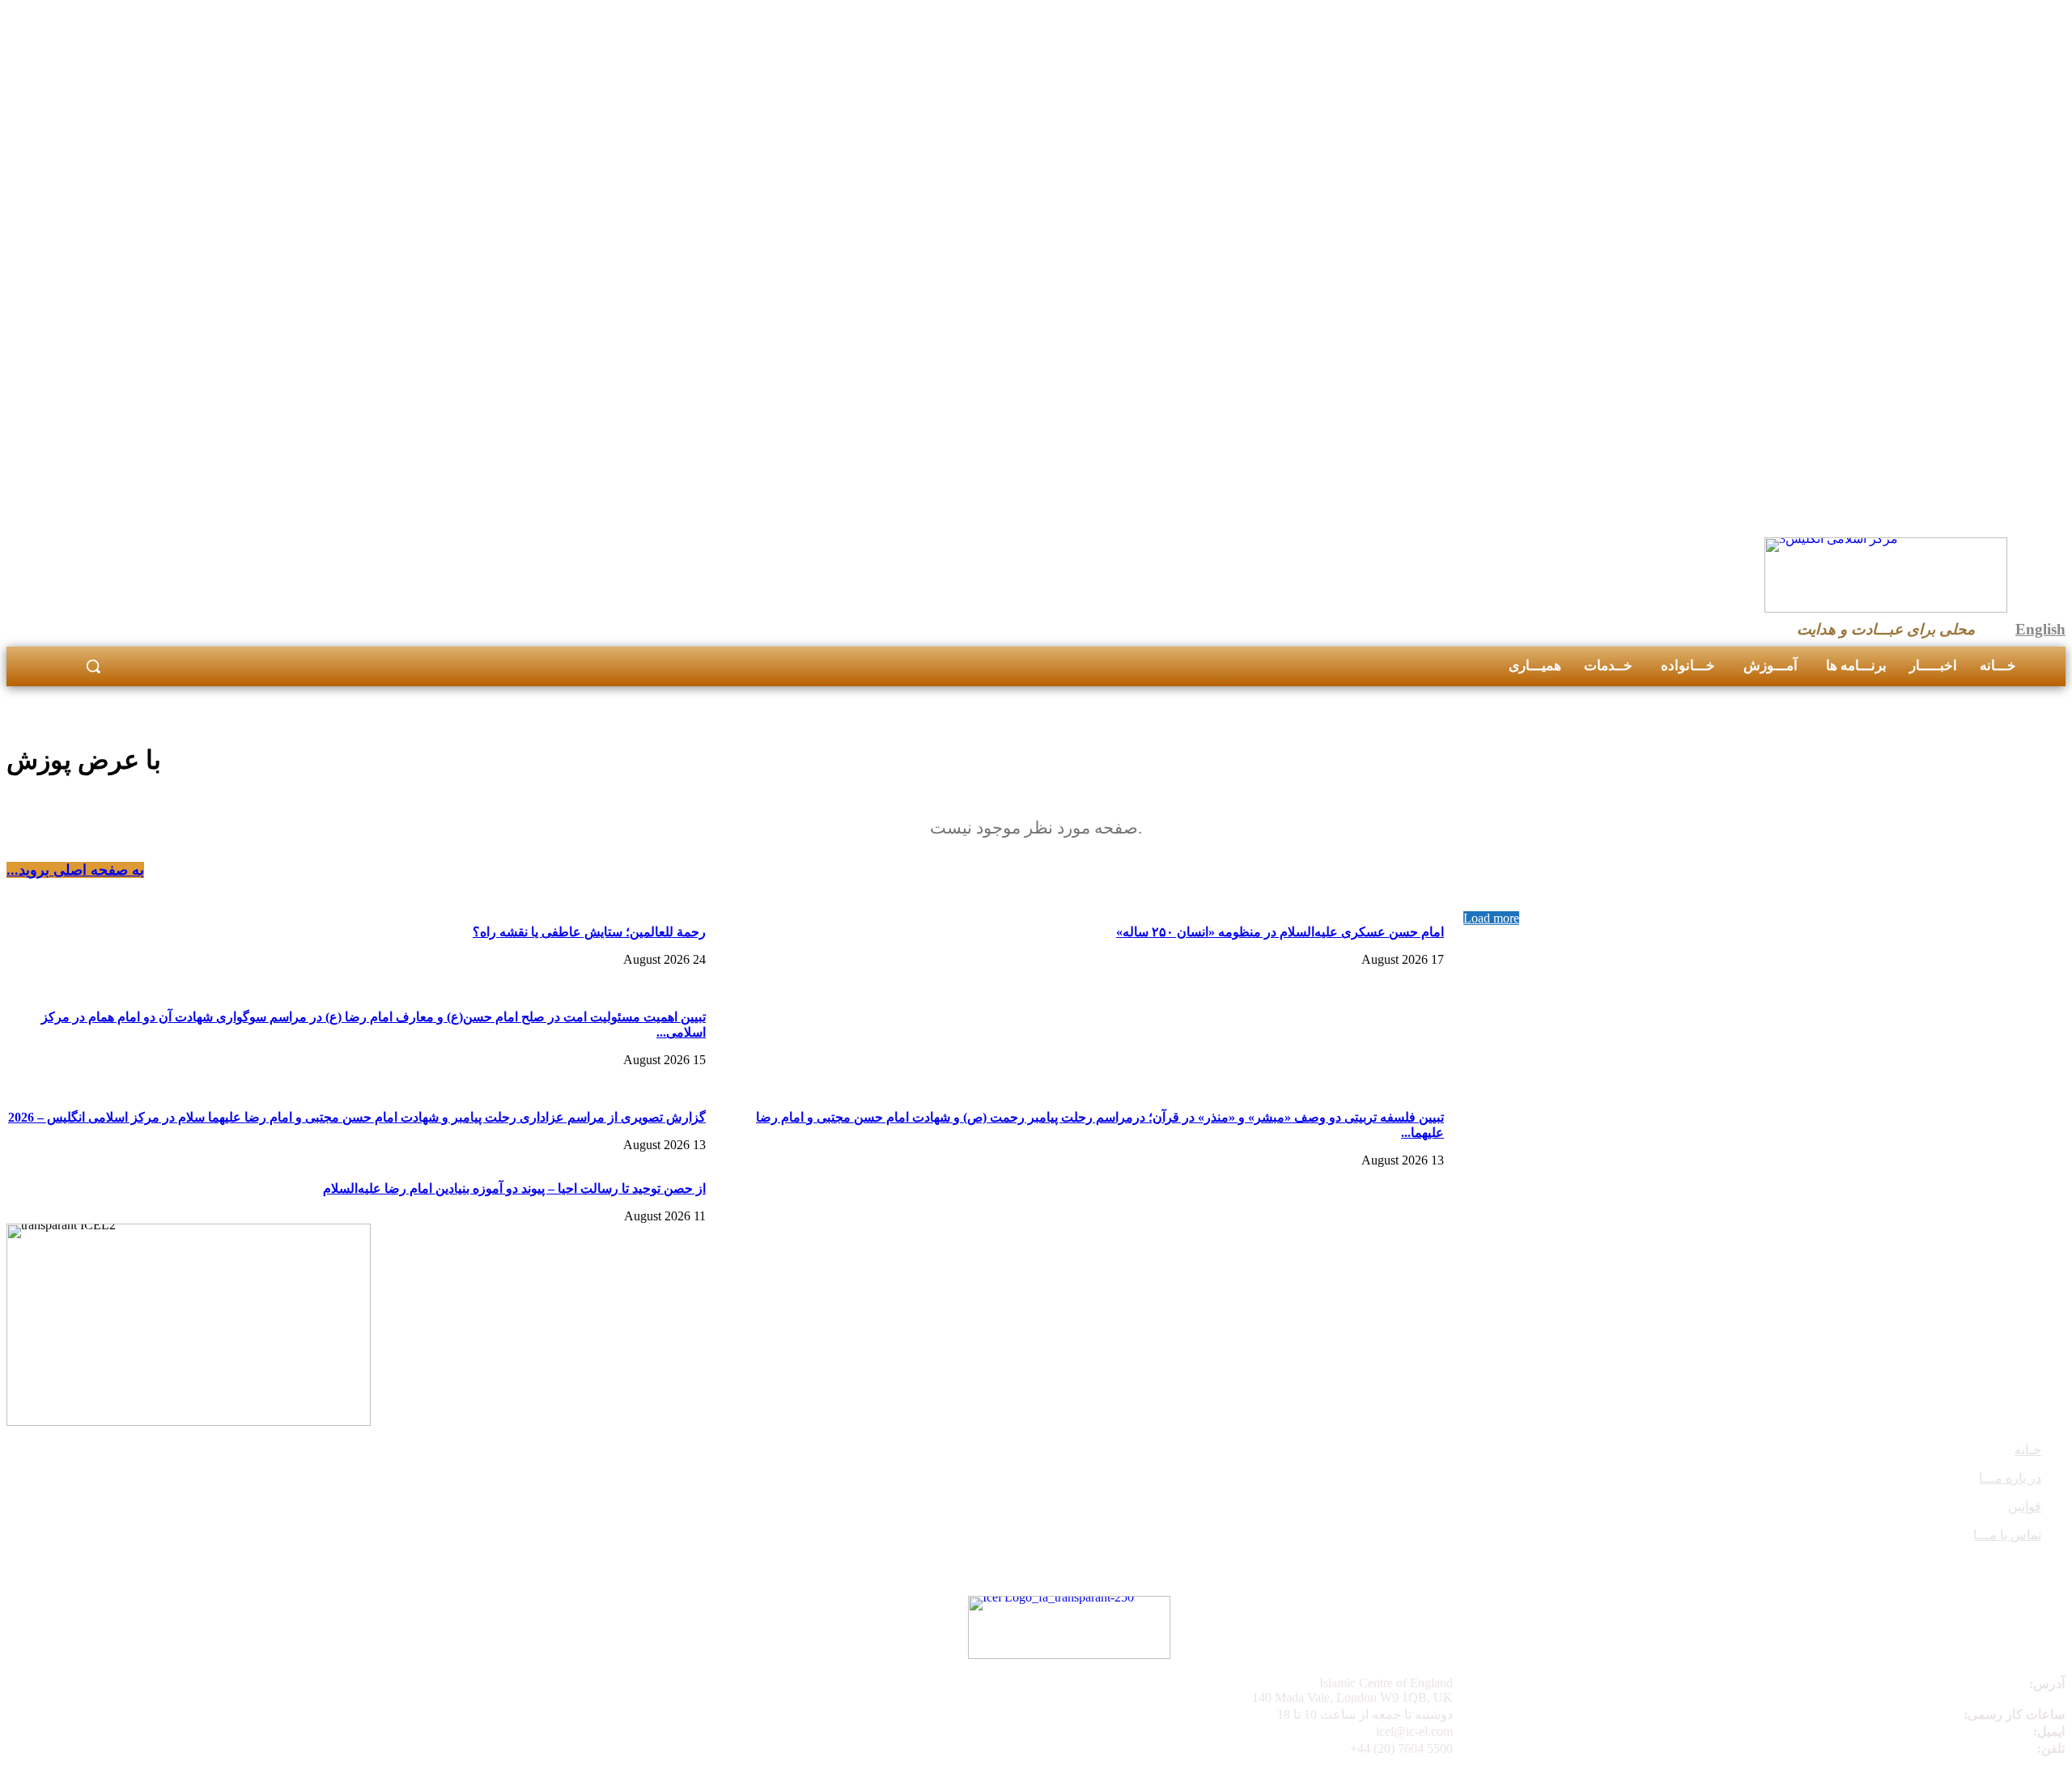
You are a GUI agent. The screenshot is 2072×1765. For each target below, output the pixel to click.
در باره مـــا (2010, 1478)
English (2040, 629)
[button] (93, 666)
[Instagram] (1692, 619)
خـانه (2028, 1450)
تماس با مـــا (2007, 1535)
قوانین (2025, 1506)
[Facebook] (1653, 619)
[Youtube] (1731, 619)
